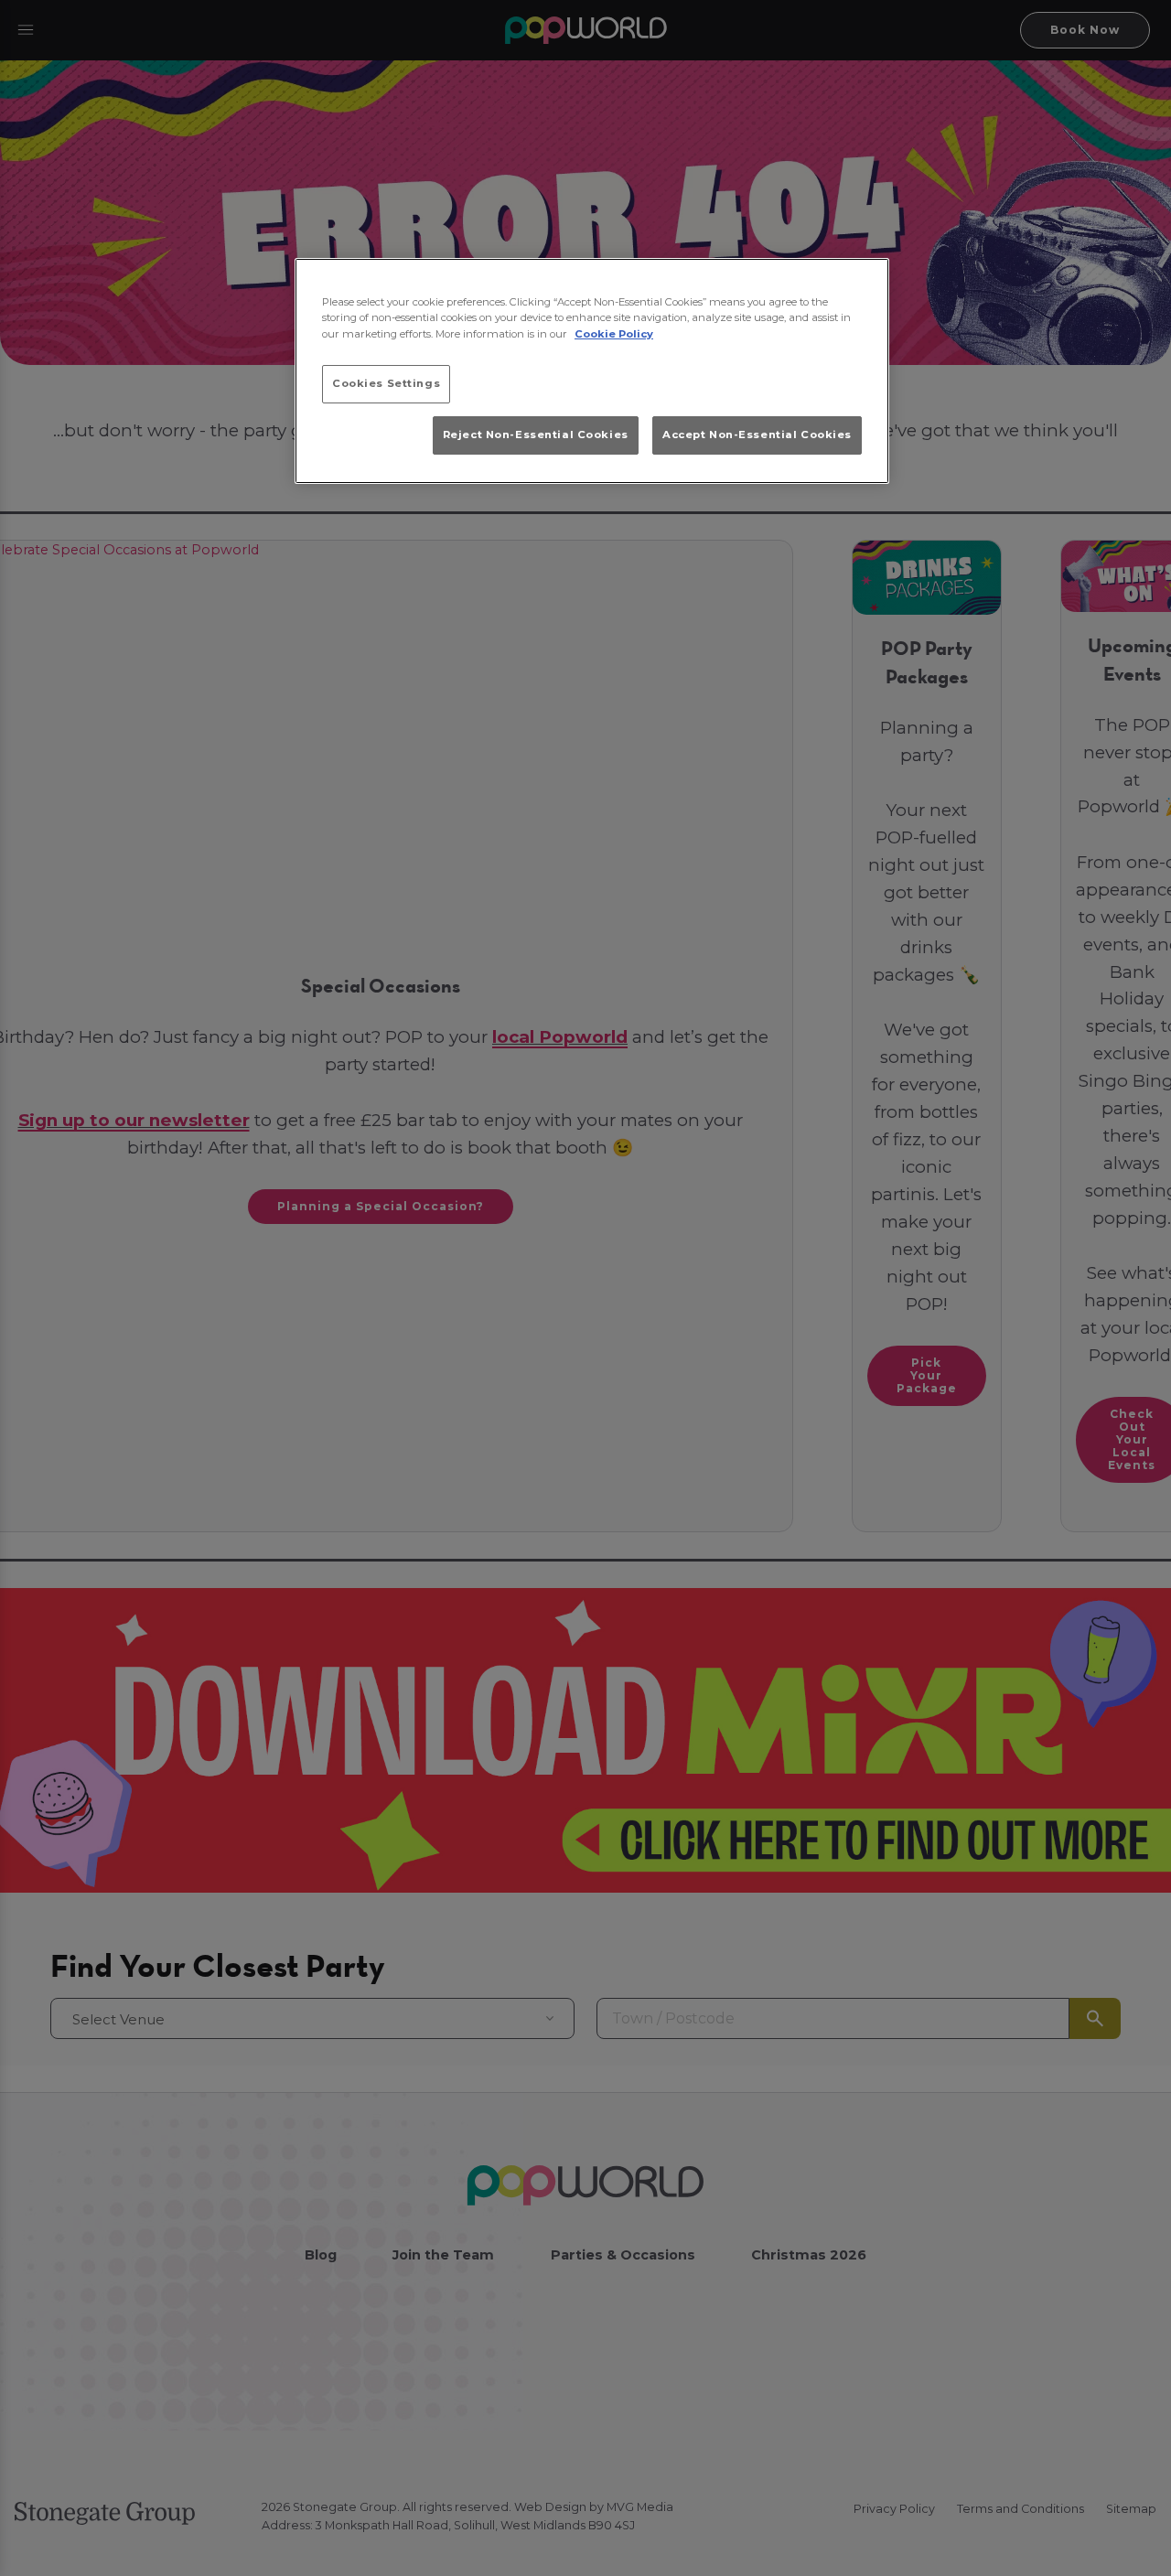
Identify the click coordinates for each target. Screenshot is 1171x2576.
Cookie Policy (614, 333)
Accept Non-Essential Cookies (757, 434)
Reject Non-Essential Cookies (536, 434)
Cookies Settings (386, 382)
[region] (592, 371)
